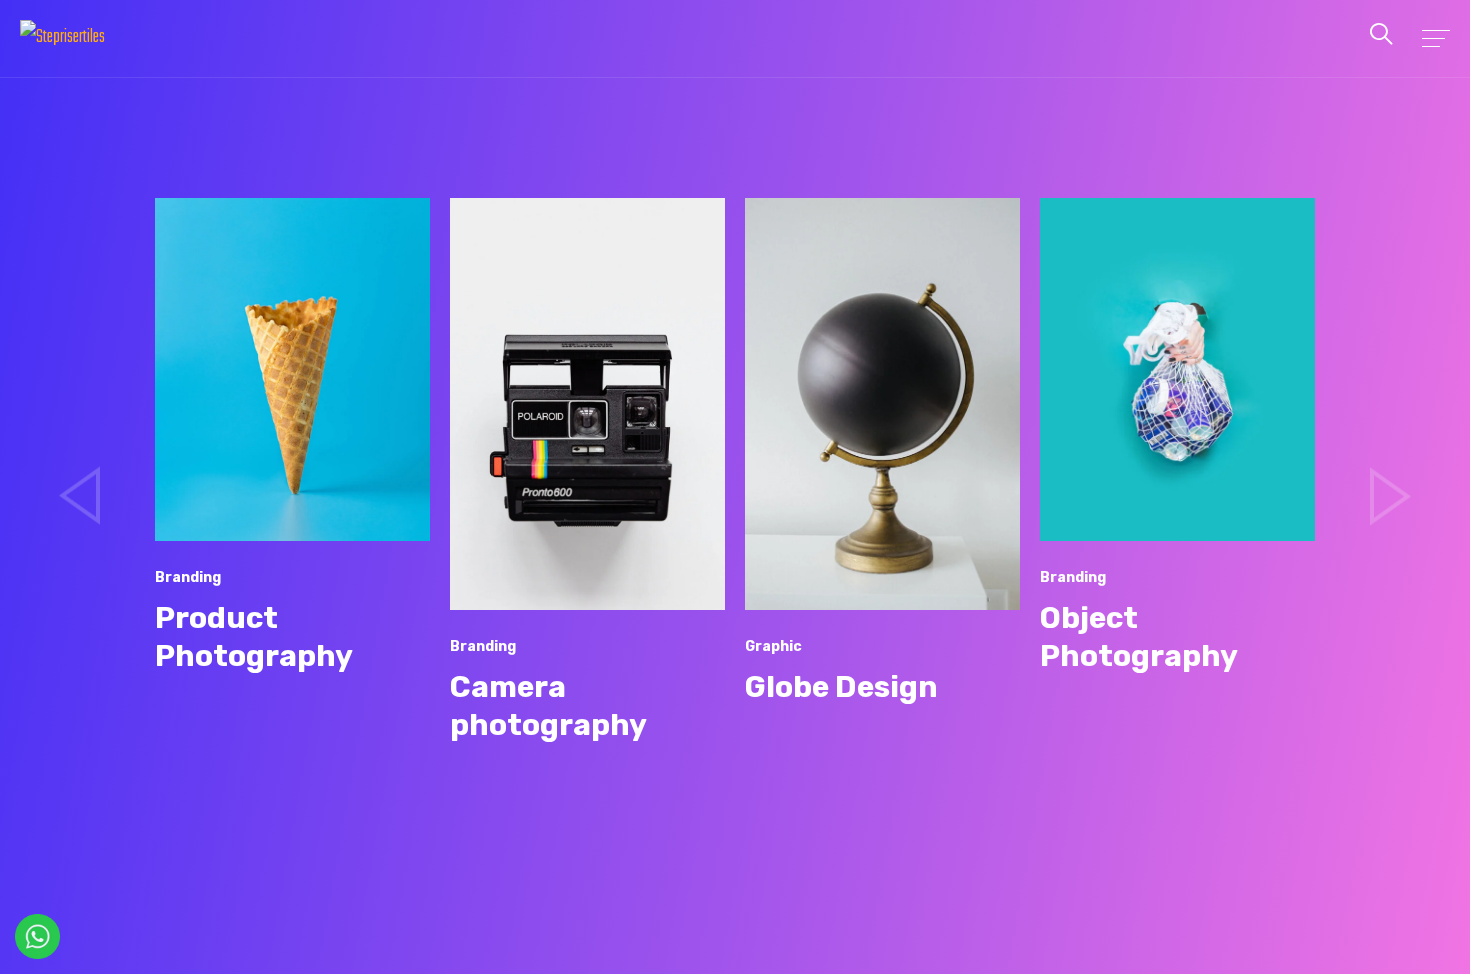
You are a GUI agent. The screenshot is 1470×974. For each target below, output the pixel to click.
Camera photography (548, 706)
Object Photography (1139, 637)
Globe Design (841, 687)
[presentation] (79, 495)
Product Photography (254, 637)
